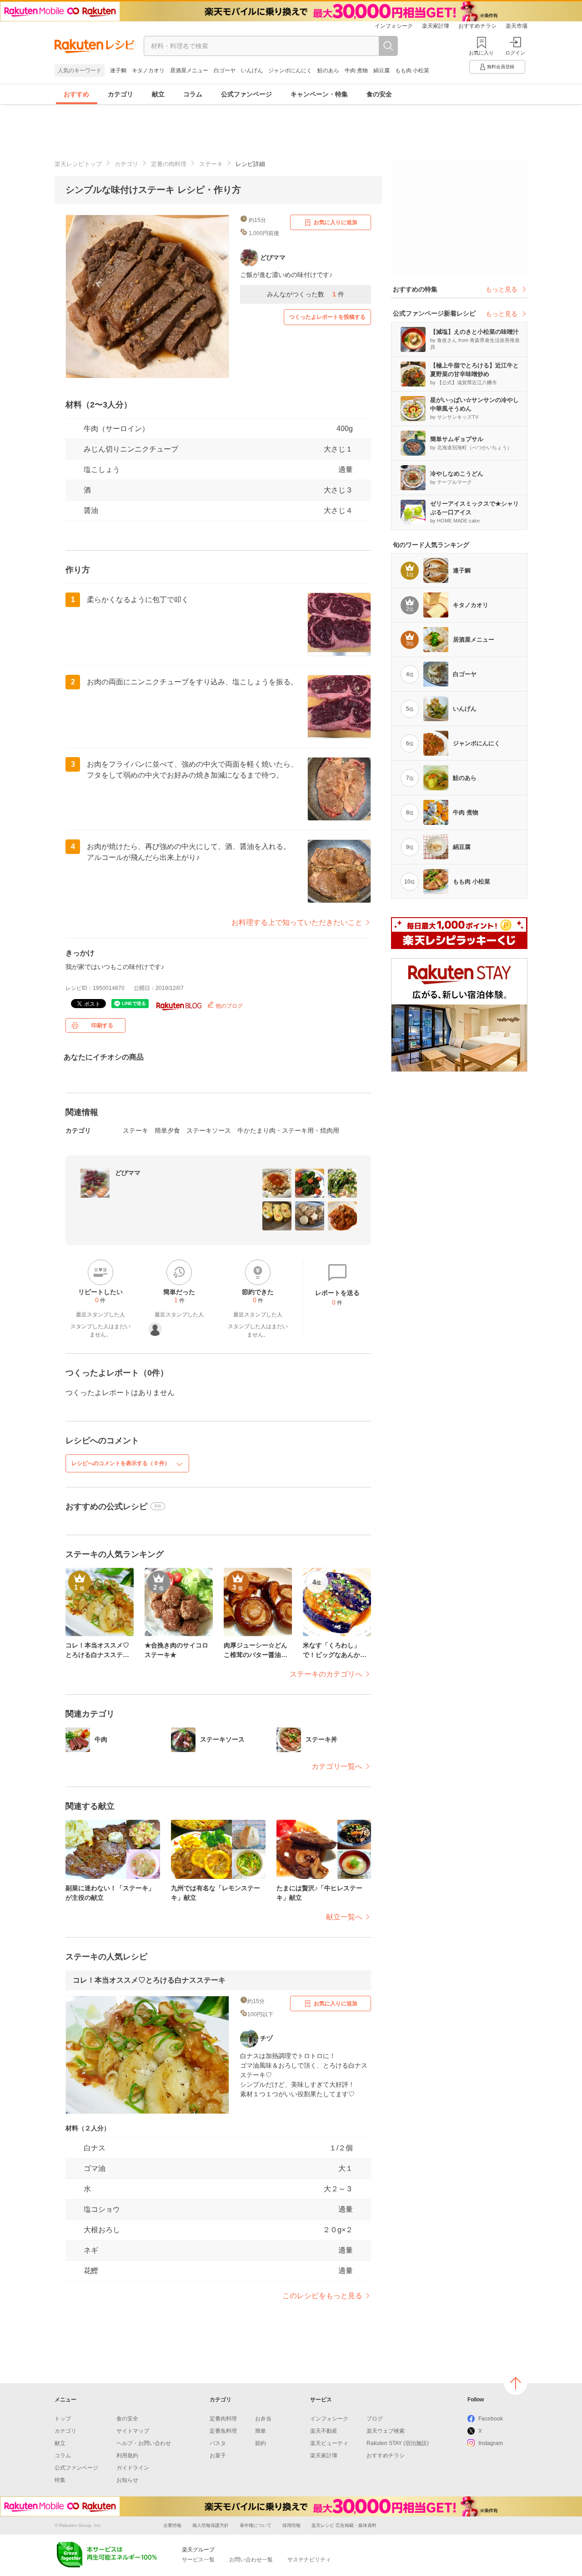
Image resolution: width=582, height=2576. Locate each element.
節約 (261, 2443)
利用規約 (127, 2455)
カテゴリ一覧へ (337, 1766)
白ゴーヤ (225, 70)
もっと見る (502, 289)
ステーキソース (209, 1130)
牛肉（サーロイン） (116, 429)
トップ (63, 2419)
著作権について (256, 2525)
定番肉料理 (223, 2419)
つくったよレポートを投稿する (327, 317)
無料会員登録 (501, 67)
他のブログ (228, 1006)
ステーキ (211, 164)
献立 (158, 94)
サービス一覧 (198, 2560)
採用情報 (291, 2525)
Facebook (491, 2419)
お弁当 (263, 2419)
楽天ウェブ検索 (386, 2431)
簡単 (261, 2431)
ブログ (375, 2419)
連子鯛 (118, 70)
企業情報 (172, 2525)
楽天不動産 (324, 2431)
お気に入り (481, 53)
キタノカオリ (148, 70)
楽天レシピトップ (78, 164)
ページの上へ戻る (516, 2383)
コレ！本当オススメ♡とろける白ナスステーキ (149, 1980)
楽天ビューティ (329, 2443)
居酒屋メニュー (189, 70)
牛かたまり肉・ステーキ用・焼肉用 (288, 1130)
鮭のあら (328, 70)
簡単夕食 (167, 1130)
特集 (60, 2480)
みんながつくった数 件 (306, 294)
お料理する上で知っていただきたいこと (297, 922)
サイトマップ (133, 2431)
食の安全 (379, 94)
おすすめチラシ (477, 26)
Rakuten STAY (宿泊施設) (398, 2443)
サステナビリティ (309, 2560)
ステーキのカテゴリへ (326, 1674)
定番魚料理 (223, 2431)
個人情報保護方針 (211, 2525)
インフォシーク (394, 26)
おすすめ (76, 94)
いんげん (252, 70)
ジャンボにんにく (290, 70)
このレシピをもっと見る (322, 2296)
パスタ (218, 2443)
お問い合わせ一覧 (251, 2560)
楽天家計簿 (436, 26)
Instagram (491, 2443)
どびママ (128, 1173)
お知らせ (127, 2480)
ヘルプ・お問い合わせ (144, 2443)
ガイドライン (133, 2468)
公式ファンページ (246, 94)
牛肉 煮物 (356, 70)
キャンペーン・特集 (319, 94)
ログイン (515, 53)
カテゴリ (120, 94)
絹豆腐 (381, 70)
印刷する (102, 1025)
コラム (193, 94)
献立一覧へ (344, 1917)
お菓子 (218, 2455)
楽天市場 (517, 26)
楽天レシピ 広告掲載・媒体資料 (344, 2525)
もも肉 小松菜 (412, 70)
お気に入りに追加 (336, 222)
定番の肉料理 (169, 164)
